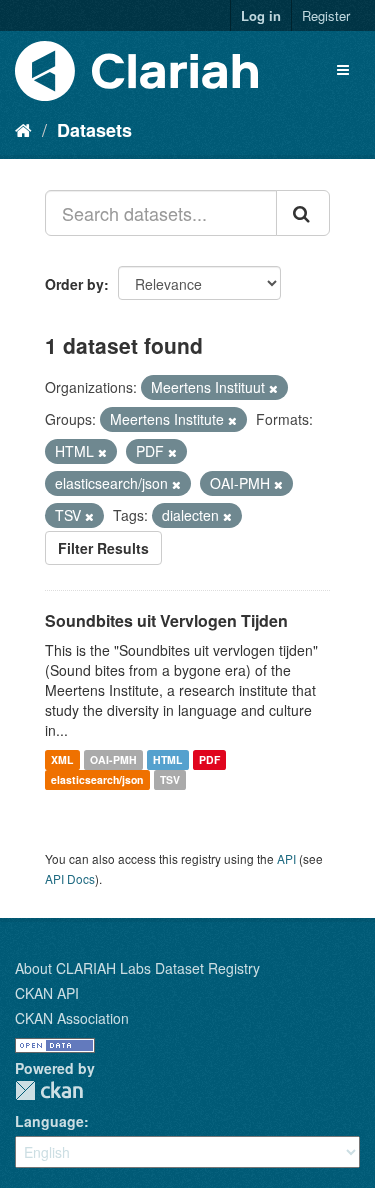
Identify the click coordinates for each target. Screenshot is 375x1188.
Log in (261, 15)
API (286, 858)
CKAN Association (72, 1018)
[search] (303, 213)
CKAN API (47, 993)
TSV (170, 779)
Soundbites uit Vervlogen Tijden (166, 620)
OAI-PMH (113, 759)
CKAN (49, 1090)
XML (62, 759)
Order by (74, 284)
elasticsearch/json (97, 779)
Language (49, 1121)
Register (326, 15)
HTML (167, 759)
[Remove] (273, 388)
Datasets (94, 130)
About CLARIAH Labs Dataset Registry (137, 968)
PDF (209, 759)
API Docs (70, 878)
